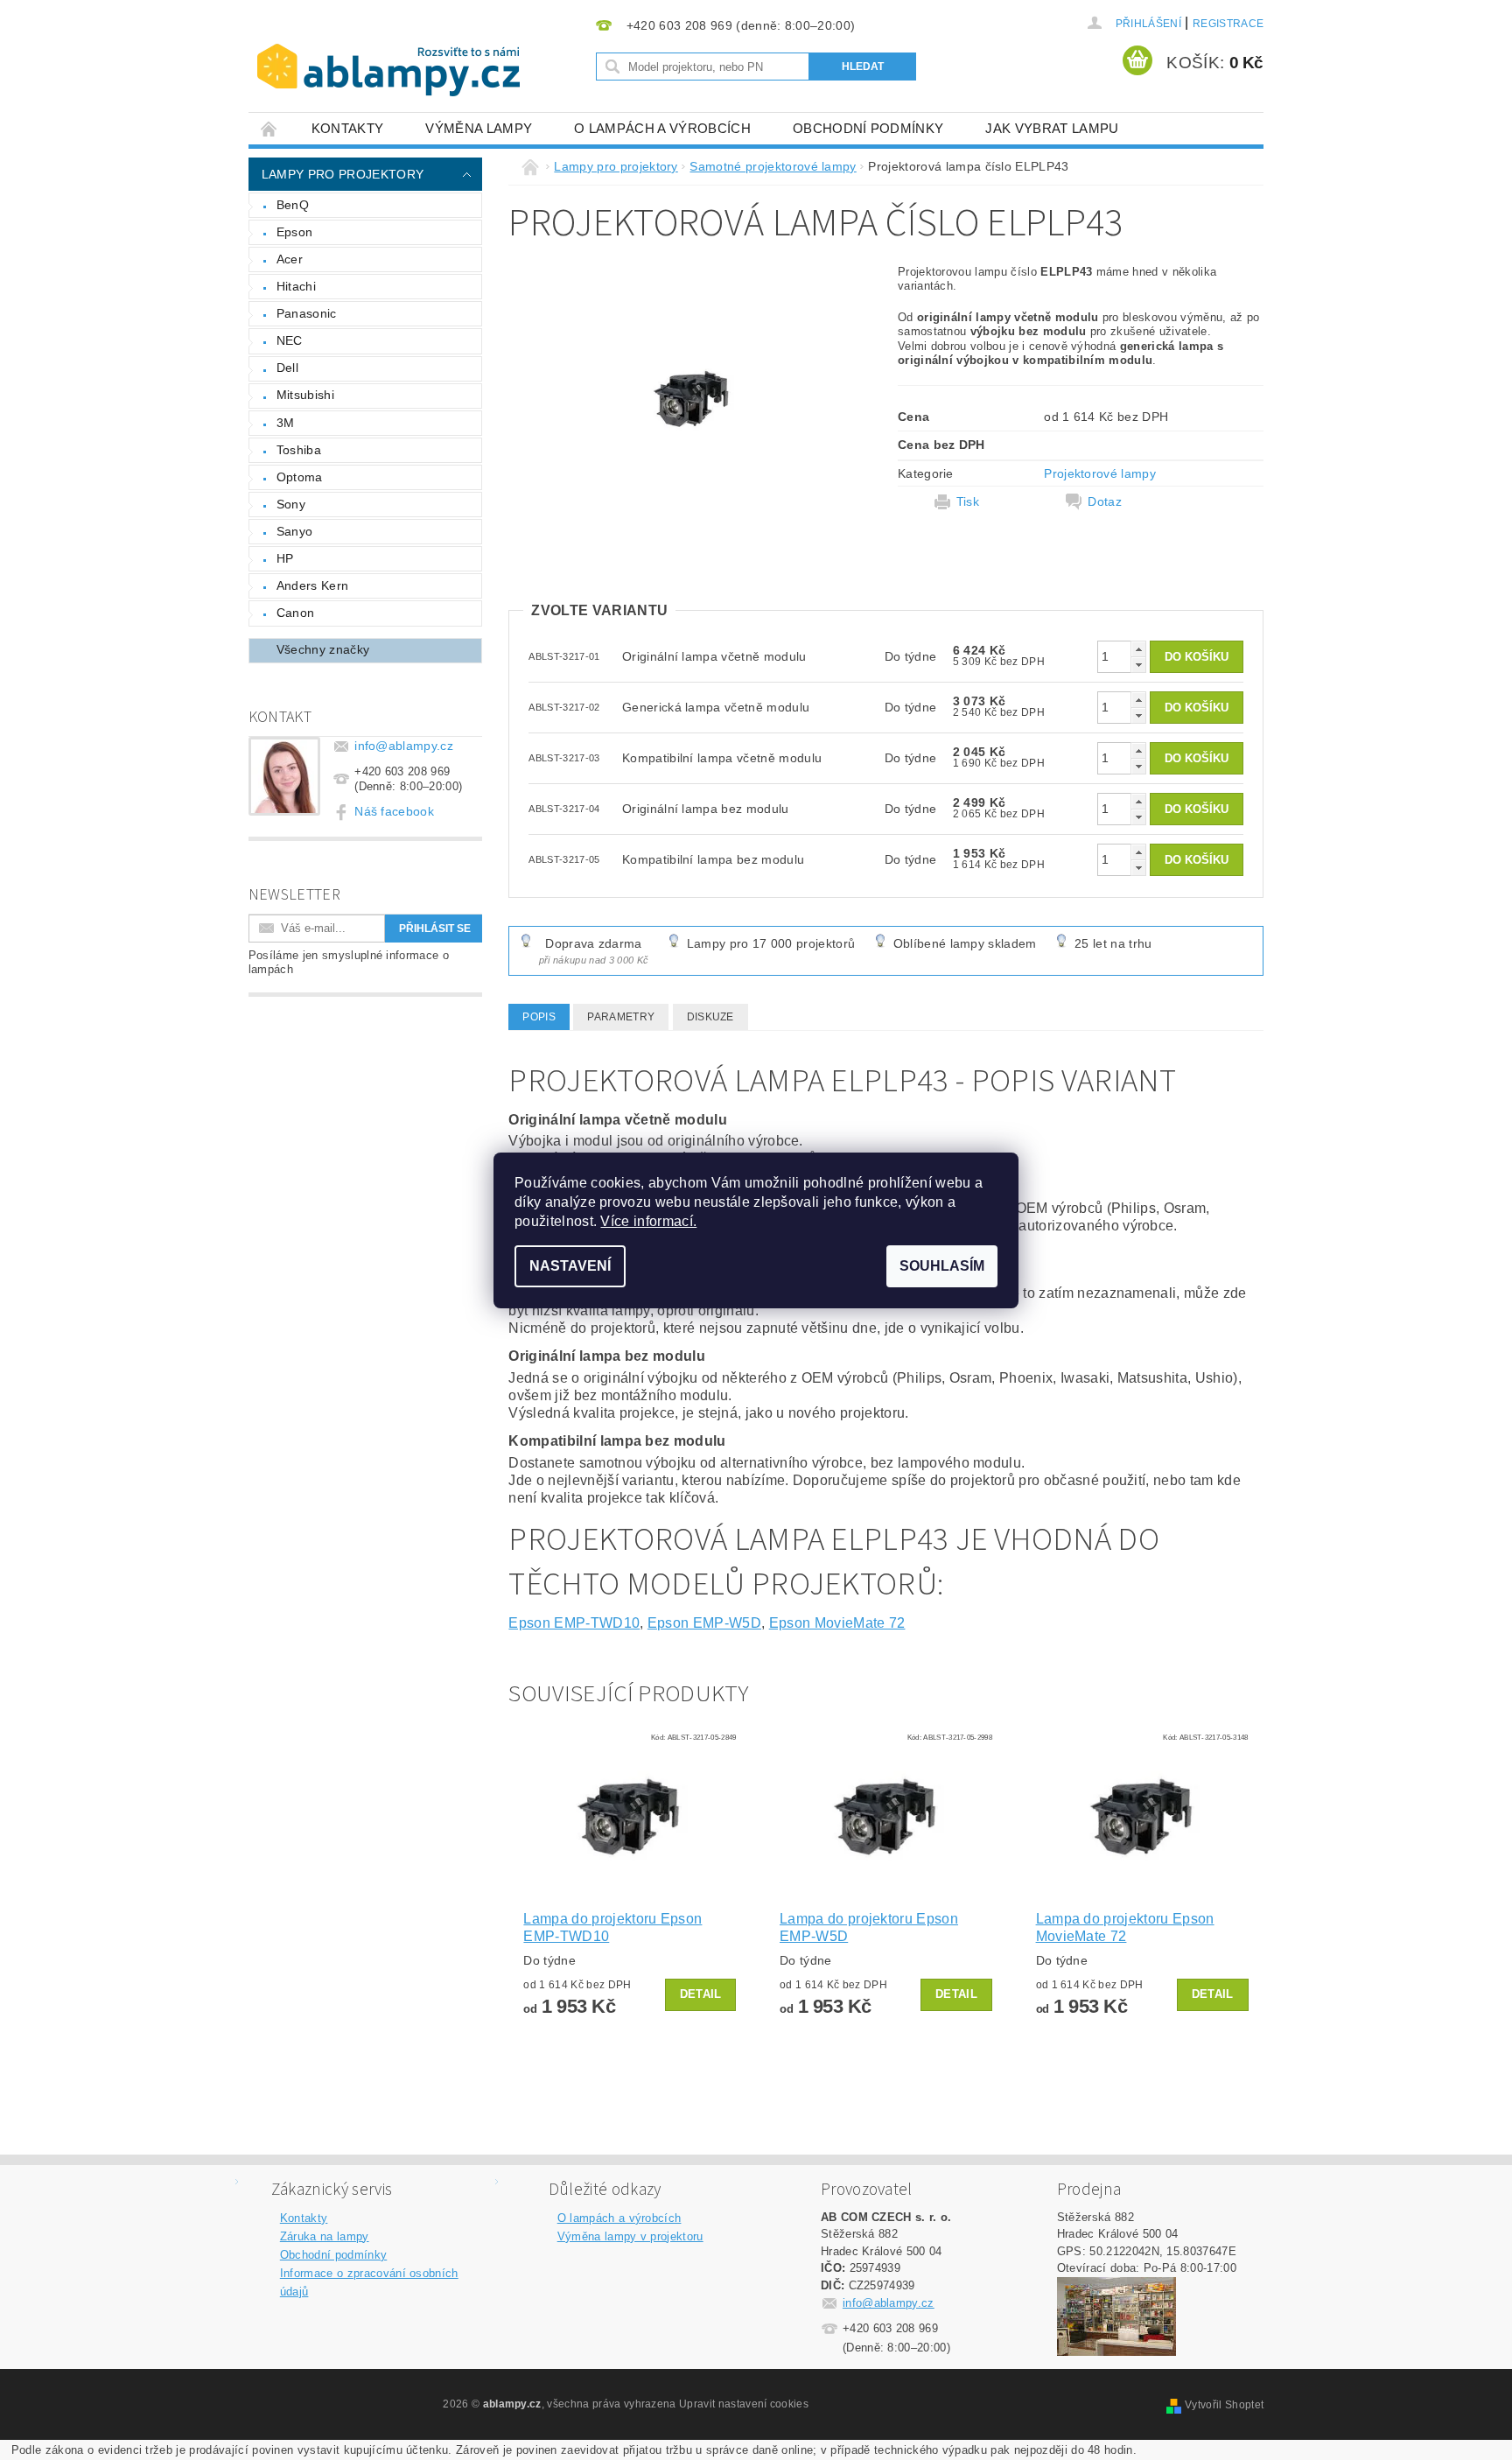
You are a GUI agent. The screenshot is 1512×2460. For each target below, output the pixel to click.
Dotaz (1105, 501)
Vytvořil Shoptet (1224, 2405)
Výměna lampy (479, 128)
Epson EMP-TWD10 (574, 1623)
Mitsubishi (305, 395)
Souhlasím (942, 1266)
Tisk (968, 501)
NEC (290, 340)
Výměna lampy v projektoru (630, 2236)
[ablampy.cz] (388, 53)
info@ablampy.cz (404, 746)
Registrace (1228, 24)
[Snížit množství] (1138, 665)
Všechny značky (323, 649)
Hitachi (296, 286)
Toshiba (299, 450)
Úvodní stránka (269, 128)
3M (286, 423)
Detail (701, 1994)
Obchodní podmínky (868, 128)
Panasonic (307, 313)
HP (285, 558)
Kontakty (348, 128)
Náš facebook (394, 811)
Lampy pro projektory (343, 174)
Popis (539, 1017)
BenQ (293, 205)
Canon (296, 613)
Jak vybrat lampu (1052, 128)
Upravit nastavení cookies (744, 2404)
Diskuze (710, 1017)
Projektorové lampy (1100, 473)
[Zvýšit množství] (1138, 649)
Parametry (621, 1017)
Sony (291, 504)
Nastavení (570, 1266)
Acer (290, 259)
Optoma (300, 477)
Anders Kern (313, 585)
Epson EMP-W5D (704, 1623)
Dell (287, 368)
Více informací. (648, 1221)
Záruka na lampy (325, 2236)
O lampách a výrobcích (662, 128)
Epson (295, 232)
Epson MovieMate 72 (837, 1623)
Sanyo (295, 531)
